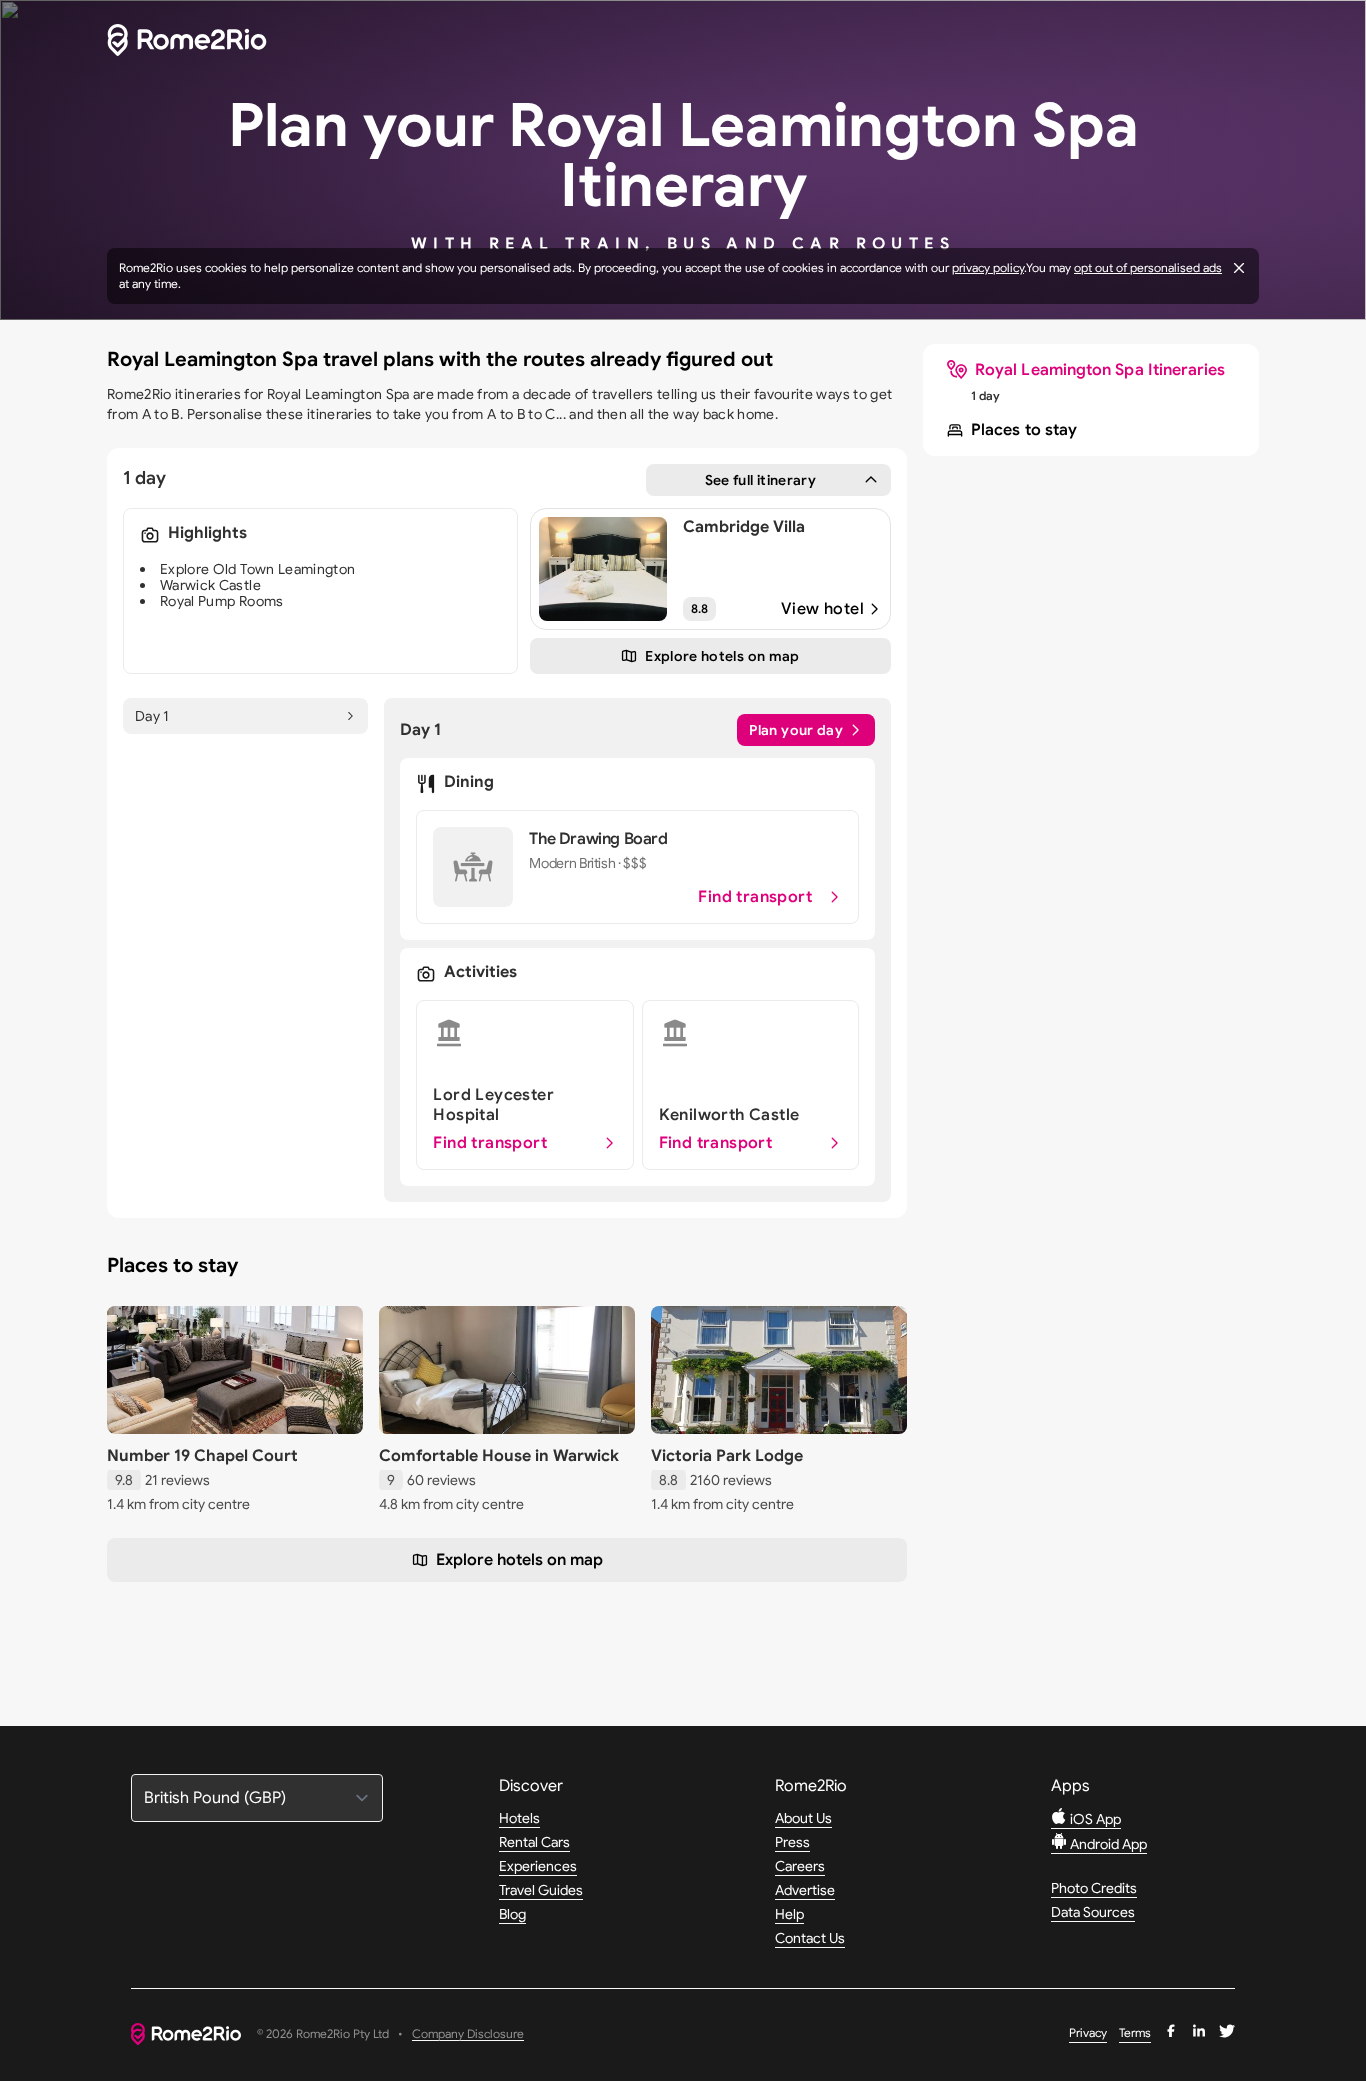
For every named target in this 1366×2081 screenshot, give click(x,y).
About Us (803, 1818)
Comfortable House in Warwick (499, 1456)
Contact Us (810, 1938)
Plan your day (796, 730)
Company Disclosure (468, 2034)
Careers (800, 1866)
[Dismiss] (1239, 268)
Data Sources (1093, 1912)
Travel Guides (541, 1890)
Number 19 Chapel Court (202, 1456)
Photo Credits (1094, 1888)
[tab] (245, 716)
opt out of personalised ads (1148, 267)
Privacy (1088, 2032)
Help (789, 1914)
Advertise (805, 1890)
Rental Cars (534, 1842)
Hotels (519, 1818)
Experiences (538, 1866)
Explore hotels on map (519, 1560)
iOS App (1094, 1819)
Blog (512, 1914)
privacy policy (988, 267)
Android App (1107, 1844)
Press (792, 1842)
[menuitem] (1086, 370)
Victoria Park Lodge (727, 1456)
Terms (1135, 2032)
